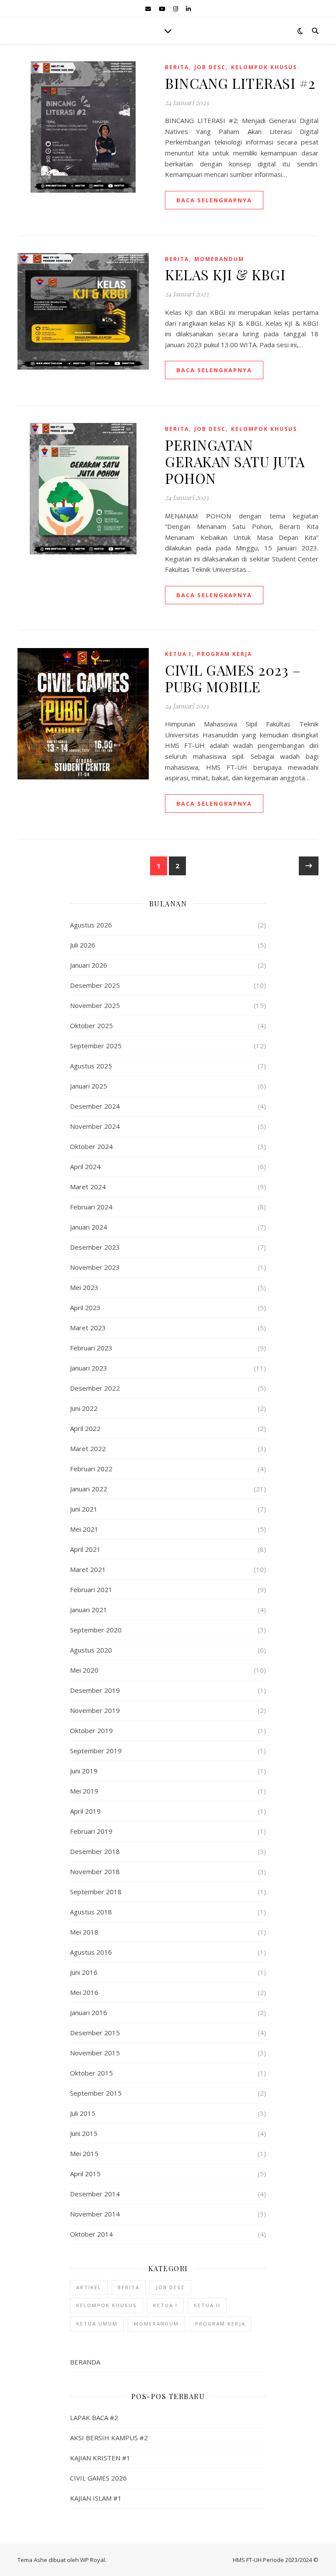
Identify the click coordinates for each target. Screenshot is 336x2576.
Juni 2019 (84, 1771)
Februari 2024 (91, 1207)
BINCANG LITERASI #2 (240, 83)
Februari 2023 (91, 1348)
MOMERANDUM (219, 259)
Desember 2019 (95, 1690)
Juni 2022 (84, 1408)
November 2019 (95, 1710)
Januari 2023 (89, 1368)
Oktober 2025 (91, 1025)
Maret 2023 (88, 1328)
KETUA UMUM (97, 2324)
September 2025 (96, 1046)
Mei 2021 (84, 1529)
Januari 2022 (89, 1489)
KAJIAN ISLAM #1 (96, 2498)
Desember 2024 (95, 1106)
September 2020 (96, 1630)
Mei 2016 (84, 1992)
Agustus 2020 (91, 1650)
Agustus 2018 (91, 1912)
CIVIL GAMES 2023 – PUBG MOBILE (233, 678)
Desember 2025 (95, 985)
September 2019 (96, 1751)
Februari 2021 (91, 1589)
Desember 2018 (95, 1851)
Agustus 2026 (91, 925)
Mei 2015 (84, 2153)
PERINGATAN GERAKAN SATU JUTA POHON (235, 461)
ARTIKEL (89, 2287)
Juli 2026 (83, 945)
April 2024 (85, 1166)
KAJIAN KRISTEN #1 (100, 2458)
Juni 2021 (84, 1509)
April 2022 (85, 1428)
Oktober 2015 (91, 2073)
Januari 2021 (89, 1610)
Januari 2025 (89, 1086)
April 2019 (85, 1811)
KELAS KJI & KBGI (225, 274)
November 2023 (95, 1267)
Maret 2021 (88, 1569)
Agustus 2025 (91, 1066)
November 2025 (95, 1005)
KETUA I (178, 654)
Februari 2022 (91, 1469)
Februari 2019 (91, 1831)
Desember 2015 (95, 2033)
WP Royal (93, 2560)
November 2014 (95, 2214)
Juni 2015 (84, 2133)
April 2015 (85, 2174)
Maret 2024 (88, 1187)
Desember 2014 (95, 2194)
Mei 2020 (84, 1670)
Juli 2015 (83, 2113)
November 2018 (95, 1871)
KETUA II (207, 2305)
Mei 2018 (84, 1932)
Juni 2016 (84, 1972)
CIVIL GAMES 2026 (98, 2478)
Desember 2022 (95, 1388)
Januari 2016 (89, 2012)
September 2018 (96, 1892)
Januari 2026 (89, 965)
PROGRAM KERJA (224, 654)
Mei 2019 (84, 1791)
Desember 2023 (95, 1247)
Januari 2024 (89, 1227)
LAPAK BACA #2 (94, 2417)
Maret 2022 (88, 1448)
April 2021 (85, 1549)
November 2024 (95, 1126)
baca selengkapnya (214, 200)
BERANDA (85, 2362)
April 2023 (85, 1307)
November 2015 (95, 2053)
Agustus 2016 (91, 1952)
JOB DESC (210, 67)
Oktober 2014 (91, 2234)
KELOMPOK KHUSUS (264, 67)
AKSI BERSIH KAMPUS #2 (109, 2438)
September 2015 (96, 2093)
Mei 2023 (84, 1287)
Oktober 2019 (91, 1730)
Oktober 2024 (91, 1146)
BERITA (177, 67)
